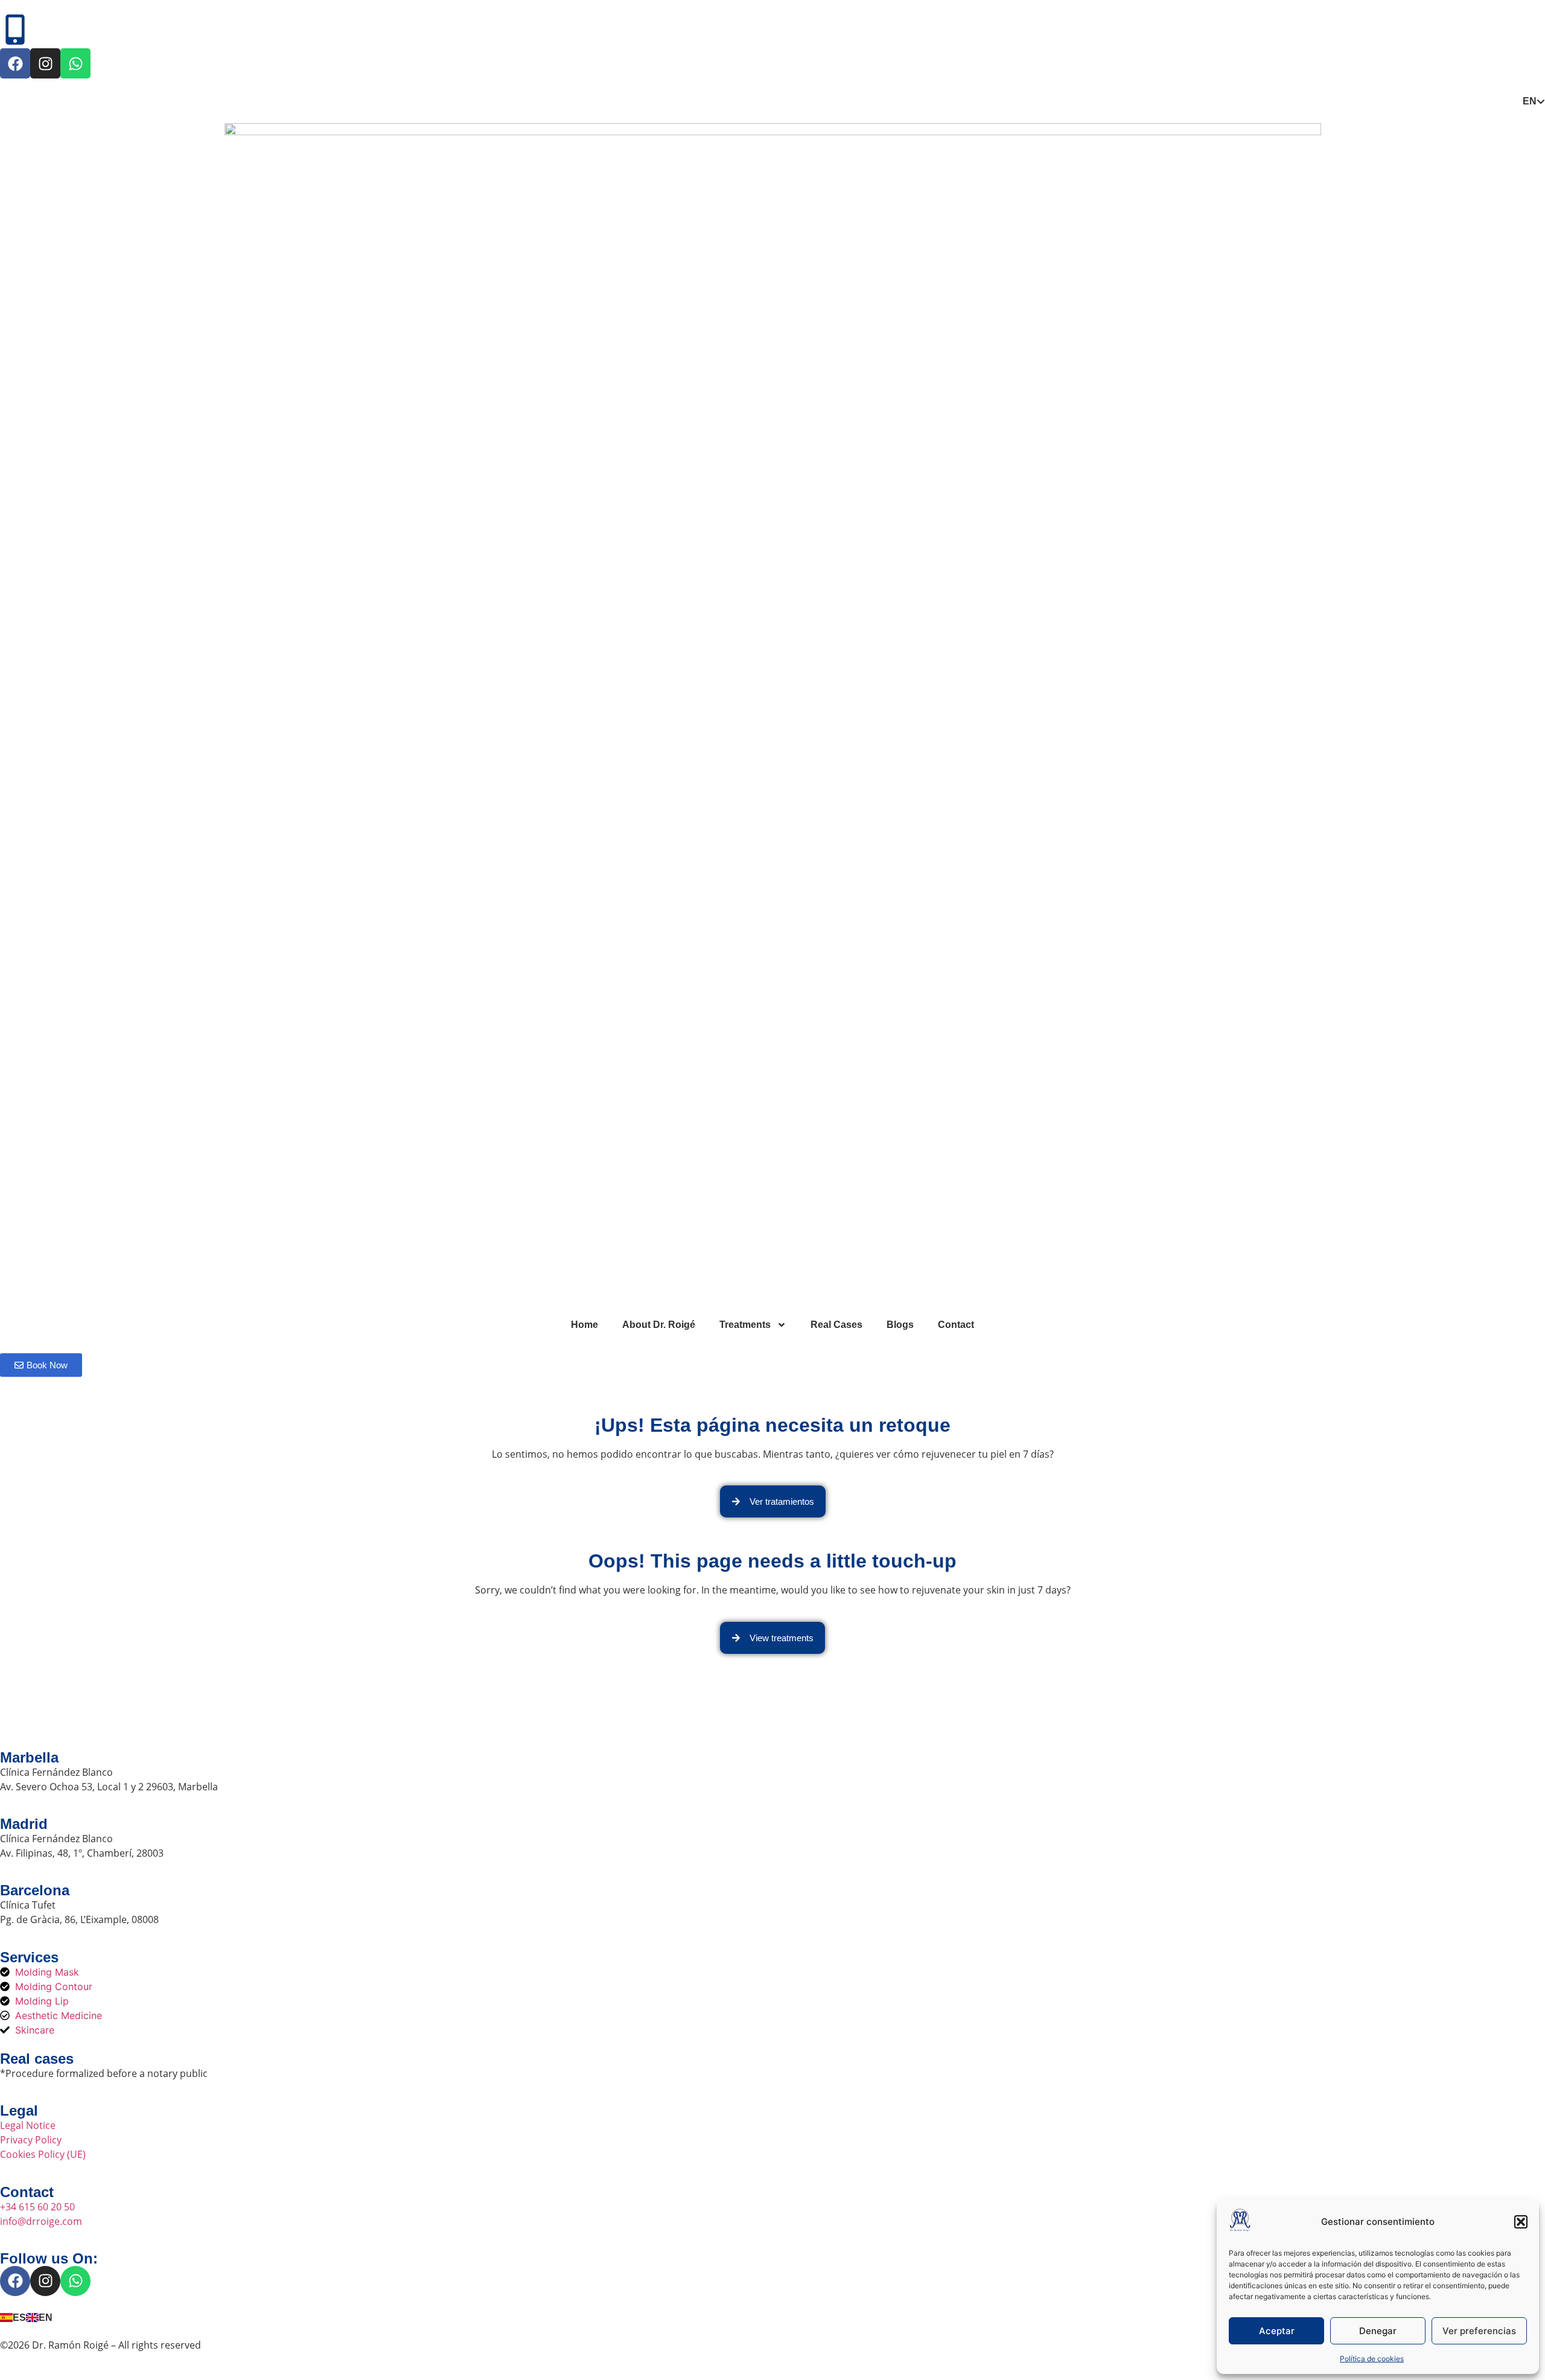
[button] (1521, 2222)
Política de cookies (1372, 2359)
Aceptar (1277, 2331)
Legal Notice (28, 2125)
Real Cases (836, 1325)
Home (585, 1325)
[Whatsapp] (75, 63)
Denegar (1378, 2331)
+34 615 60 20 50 (37, 2207)
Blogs (900, 1325)
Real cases (37, 2059)
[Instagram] (45, 63)
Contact (956, 1325)
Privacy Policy (31, 2140)
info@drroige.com (41, 2221)
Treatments (745, 1325)
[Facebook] (15, 63)
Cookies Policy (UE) (43, 2154)
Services (29, 1957)
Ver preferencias (1479, 2331)
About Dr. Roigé (659, 1325)
